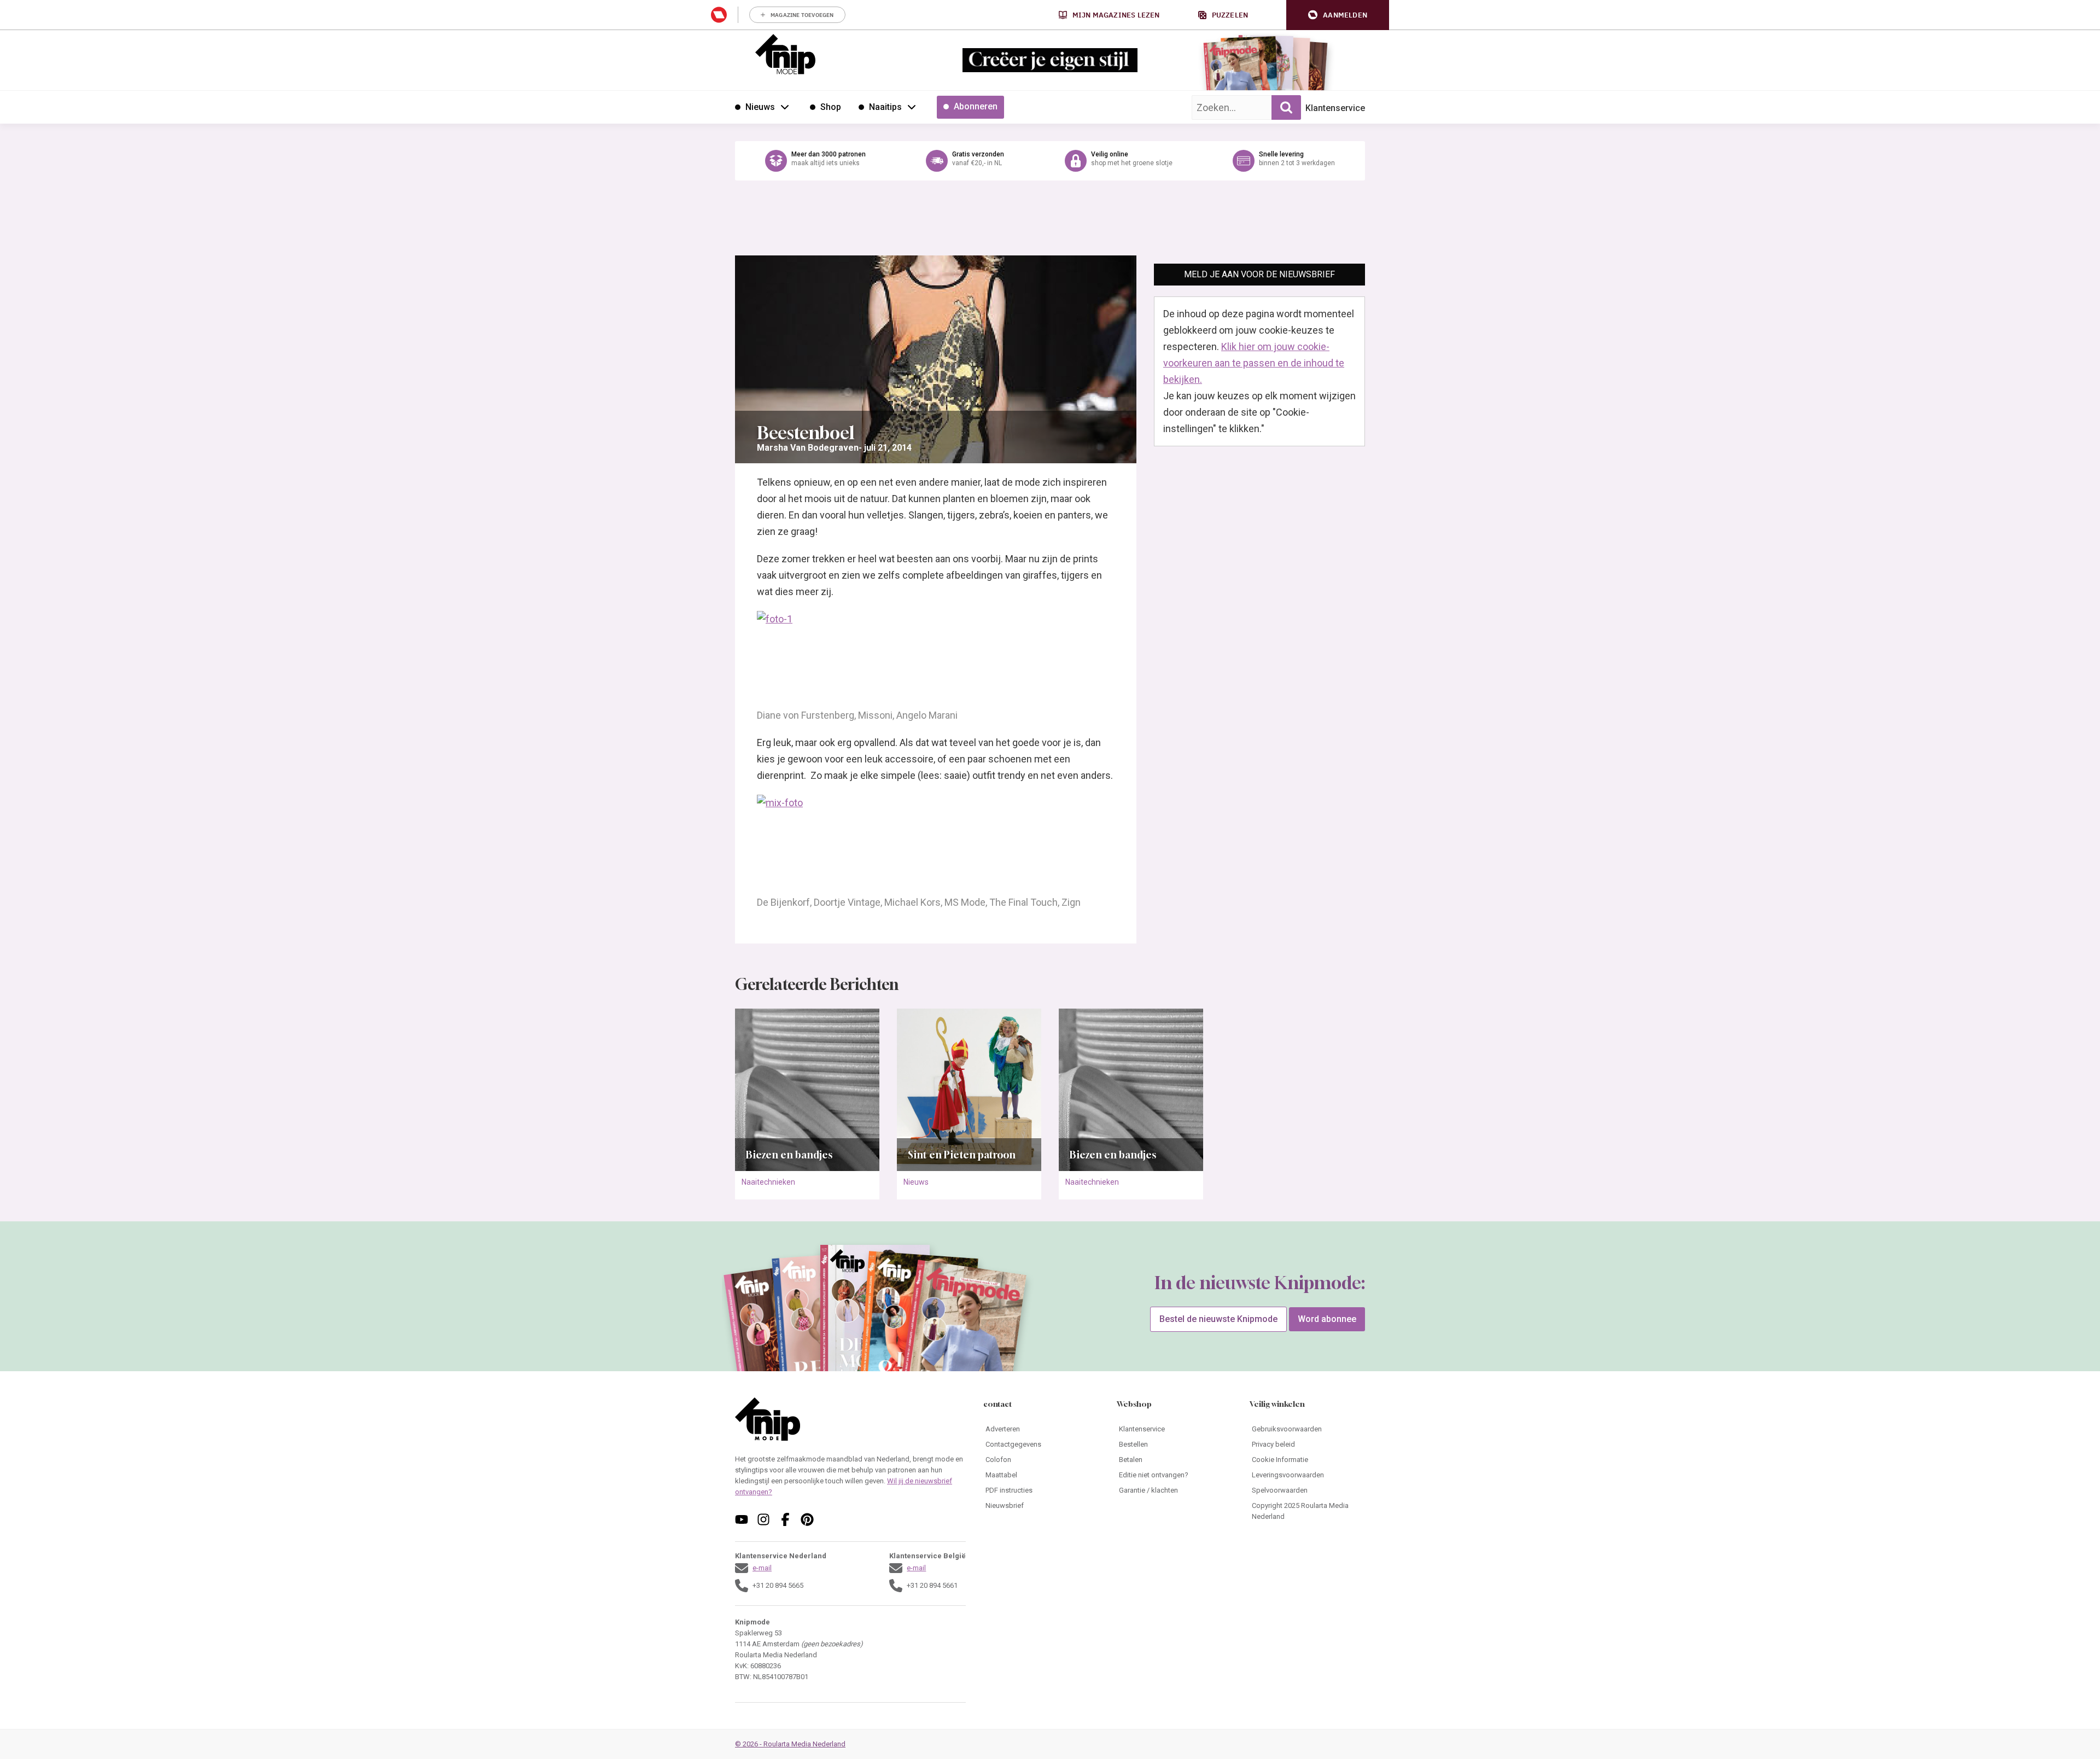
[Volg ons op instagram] (763, 1519)
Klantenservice (1335, 108)
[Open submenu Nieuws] (785, 107)
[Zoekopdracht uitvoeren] (1286, 107)
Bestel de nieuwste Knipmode (1218, 1319)
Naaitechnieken (768, 1182)
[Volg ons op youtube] (742, 1519)
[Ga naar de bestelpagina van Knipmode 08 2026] (1233, 69)
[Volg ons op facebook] (785, 1519)
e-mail (762, 1568)
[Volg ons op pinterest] (807, 1519)
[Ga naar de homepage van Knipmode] (785, 54)
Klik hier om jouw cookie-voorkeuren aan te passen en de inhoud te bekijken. (1254, 363)
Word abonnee (1327, 1319)
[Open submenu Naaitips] (912, 107)
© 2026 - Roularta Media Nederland (790, 1744)
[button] (1338, 15)
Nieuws (916, 1182)
